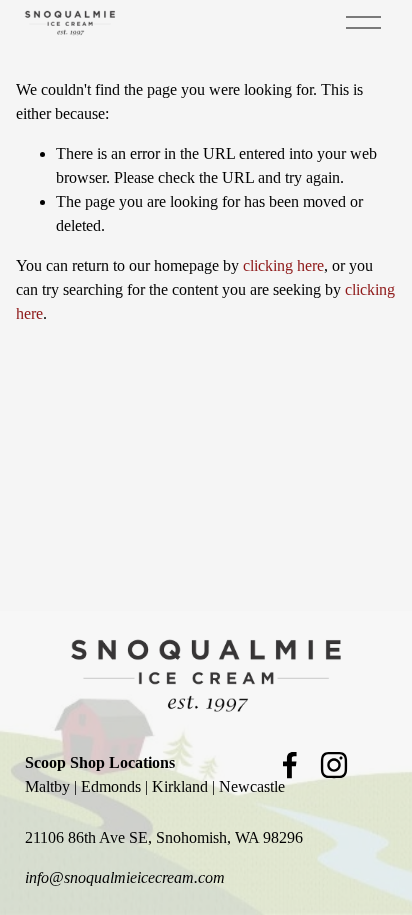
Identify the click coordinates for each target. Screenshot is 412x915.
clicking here (283, 265)
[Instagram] (334, 765)
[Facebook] (290, 765)
